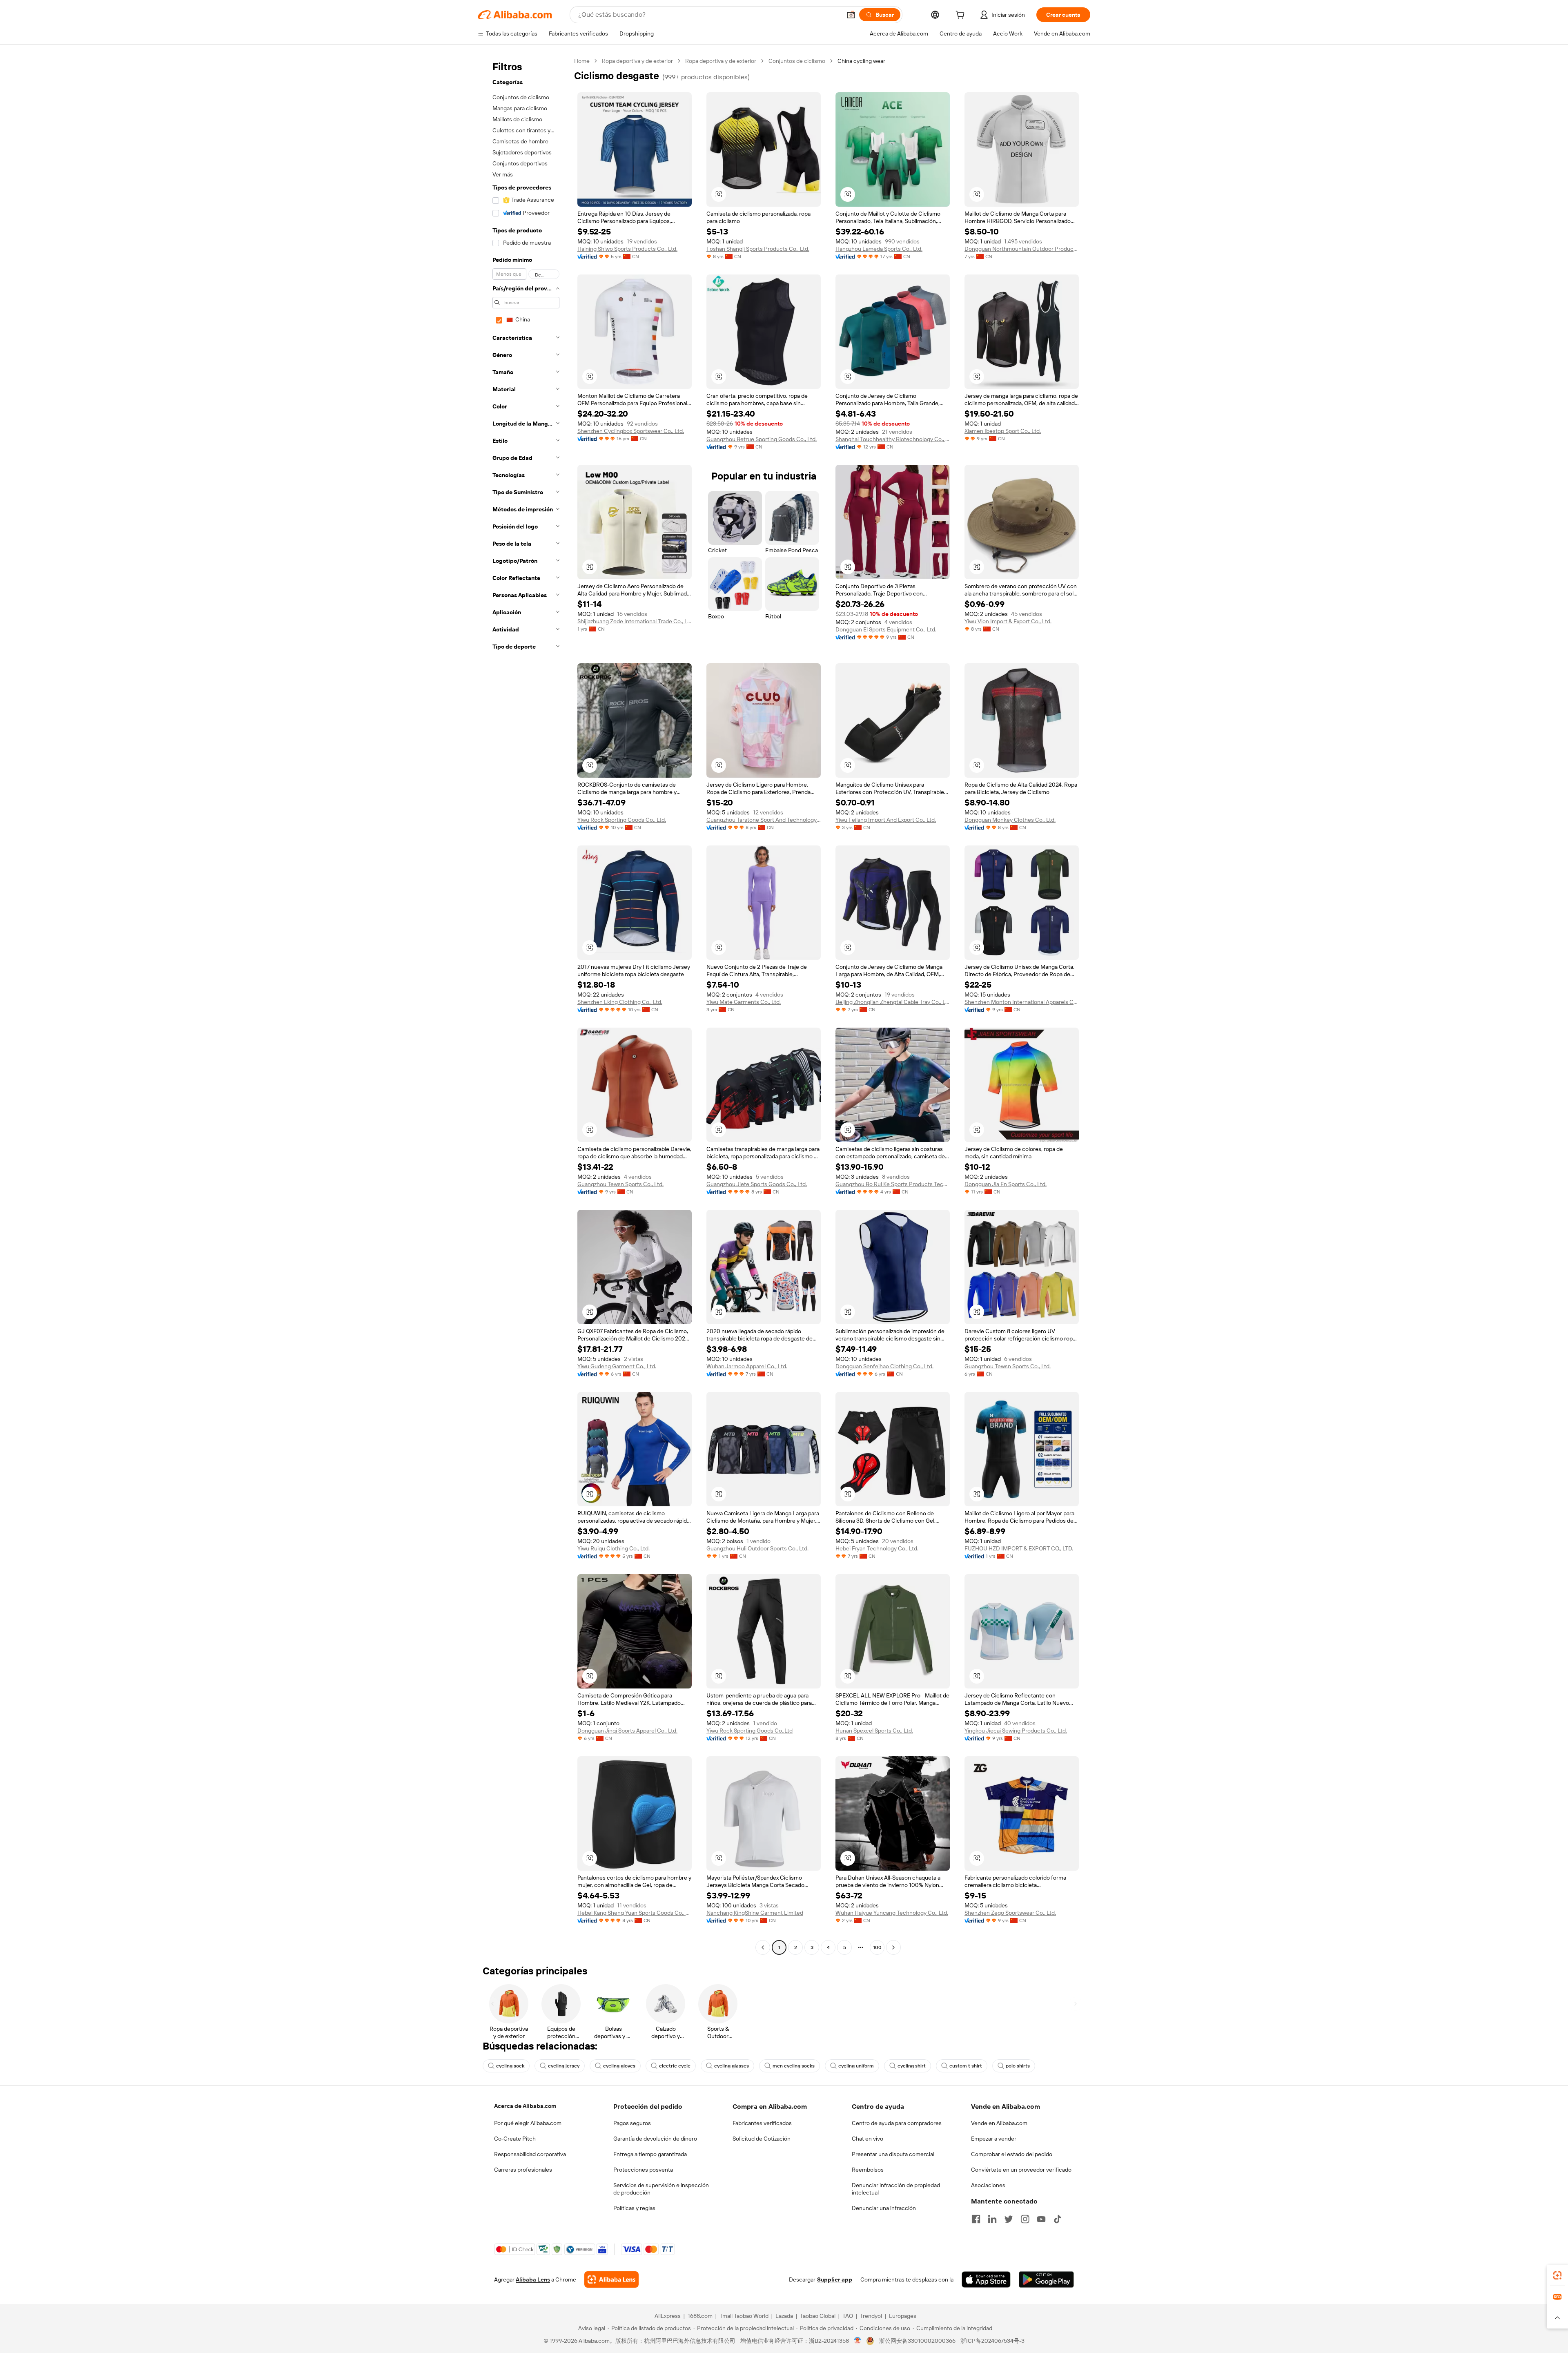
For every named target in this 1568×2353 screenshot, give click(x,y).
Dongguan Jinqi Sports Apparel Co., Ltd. (627, 1731)
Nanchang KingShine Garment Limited (755, 1913)
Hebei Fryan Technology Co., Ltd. (877, 1548)
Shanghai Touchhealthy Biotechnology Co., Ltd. (893, 439)
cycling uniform (856, 2066)
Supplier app (835, 2279)
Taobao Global (818, 2316)
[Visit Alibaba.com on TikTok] (1058, 2219)
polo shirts (1018, 2066)
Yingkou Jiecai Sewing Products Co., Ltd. (1016, 1731)
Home (582, 61)
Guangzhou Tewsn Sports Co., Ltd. (620, 1184)
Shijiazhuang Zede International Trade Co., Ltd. (635, 621)
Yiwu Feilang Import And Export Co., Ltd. (886, 820)
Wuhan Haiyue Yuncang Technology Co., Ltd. (892, 1913)
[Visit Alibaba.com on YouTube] (1041, 2219)
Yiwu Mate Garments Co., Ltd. (744, 1002)
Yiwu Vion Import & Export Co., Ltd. (1008, 621)
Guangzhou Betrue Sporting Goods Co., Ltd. (762, 439)
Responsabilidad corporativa (530, 2154)
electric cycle (675, 2066)
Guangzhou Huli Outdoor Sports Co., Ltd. (757, 1548)
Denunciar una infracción (884, 2208)
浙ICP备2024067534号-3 (992, 2341)
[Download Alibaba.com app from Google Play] (1046, 2279)
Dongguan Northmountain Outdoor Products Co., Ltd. (1022, 249)
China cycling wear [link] (861, 61)
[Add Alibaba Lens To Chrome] (611, 2279)
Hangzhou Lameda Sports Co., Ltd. (879, 249)
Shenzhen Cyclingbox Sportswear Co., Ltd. (631, 431)
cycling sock (510, 2066)
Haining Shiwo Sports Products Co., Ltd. (627, 249)
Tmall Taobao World (744, 2316)
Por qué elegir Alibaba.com (528, 2123)
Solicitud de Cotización (762, 2139)
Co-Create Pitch (515, 2139)
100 (877, 1947)
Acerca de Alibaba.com (525, 2106)
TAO (848, 2316)
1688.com (700, 2316)
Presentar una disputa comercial (893, 2154)
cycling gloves (619, 2066)
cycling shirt (912, 2066)
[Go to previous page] (763, 1947)
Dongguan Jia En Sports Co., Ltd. (1006, 1184)
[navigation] (523, 1005)
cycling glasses (732, 2066)
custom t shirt (966, 2066)
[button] (851, 15)
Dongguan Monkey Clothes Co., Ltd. (1010, 820)
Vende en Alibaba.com (999, 2123)
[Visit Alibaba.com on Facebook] (976, 2219)
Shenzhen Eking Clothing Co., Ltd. (620, 1002)
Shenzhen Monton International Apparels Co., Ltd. (1022, 1002)
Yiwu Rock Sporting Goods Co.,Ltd (749, 1731)
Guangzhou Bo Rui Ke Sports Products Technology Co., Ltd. (893, 1184)
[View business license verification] (858, 2341)
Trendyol (871, 2316)
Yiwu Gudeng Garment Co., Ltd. (617, 1366)
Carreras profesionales (523, 2170)
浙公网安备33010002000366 (917, 2341)
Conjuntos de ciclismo (797, 61)
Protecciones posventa (643, 2170)
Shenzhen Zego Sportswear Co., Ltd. (1010, 1913)
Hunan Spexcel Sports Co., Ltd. (874, 1731)
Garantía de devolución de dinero (655, 2139)
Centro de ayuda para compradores (897, 2123)
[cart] (962, 16)
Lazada (784, 2316)
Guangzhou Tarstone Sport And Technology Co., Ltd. (764, 820)
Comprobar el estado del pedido (1012, 2154)
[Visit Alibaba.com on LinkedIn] (992, 2219)
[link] (1557, 2275)
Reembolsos (868, 2170)
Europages (903, 2316)
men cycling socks (794, 2066)
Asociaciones (988, 2185)
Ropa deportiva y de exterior (637, 61)
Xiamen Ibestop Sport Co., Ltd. (1003, 431)
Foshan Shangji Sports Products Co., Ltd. (758, 249)
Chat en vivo (868, 2139)
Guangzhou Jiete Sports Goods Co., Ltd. (757, 1184)
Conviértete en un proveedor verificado (1021, 2170)
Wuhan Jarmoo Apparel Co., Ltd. (747, 1366)
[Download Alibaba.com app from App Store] (986, 2279)
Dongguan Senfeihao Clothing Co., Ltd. (884, 1366)
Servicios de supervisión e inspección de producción (661, 2189)
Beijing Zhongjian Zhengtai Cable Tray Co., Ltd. (893, 1002)
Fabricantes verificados (762, 2123)
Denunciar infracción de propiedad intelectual (896, 2189)
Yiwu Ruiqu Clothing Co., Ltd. (614, 1548)
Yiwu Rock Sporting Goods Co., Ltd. (622, 820)
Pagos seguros (632, 2123)
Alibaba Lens (533, 2279)
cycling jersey (564, 2066)
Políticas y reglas (634, 2208)
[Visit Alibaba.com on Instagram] (1025, 2219)
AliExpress (668, 2316)
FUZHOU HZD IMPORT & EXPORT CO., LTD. (1019, 1548)
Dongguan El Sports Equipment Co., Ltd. (886, 629)
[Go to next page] (893, 1947)
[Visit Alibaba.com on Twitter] (1009, 2219)
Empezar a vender (994, 2139)
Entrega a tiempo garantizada (650, 2154)
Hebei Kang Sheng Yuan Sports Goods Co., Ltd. (635, 1913)
